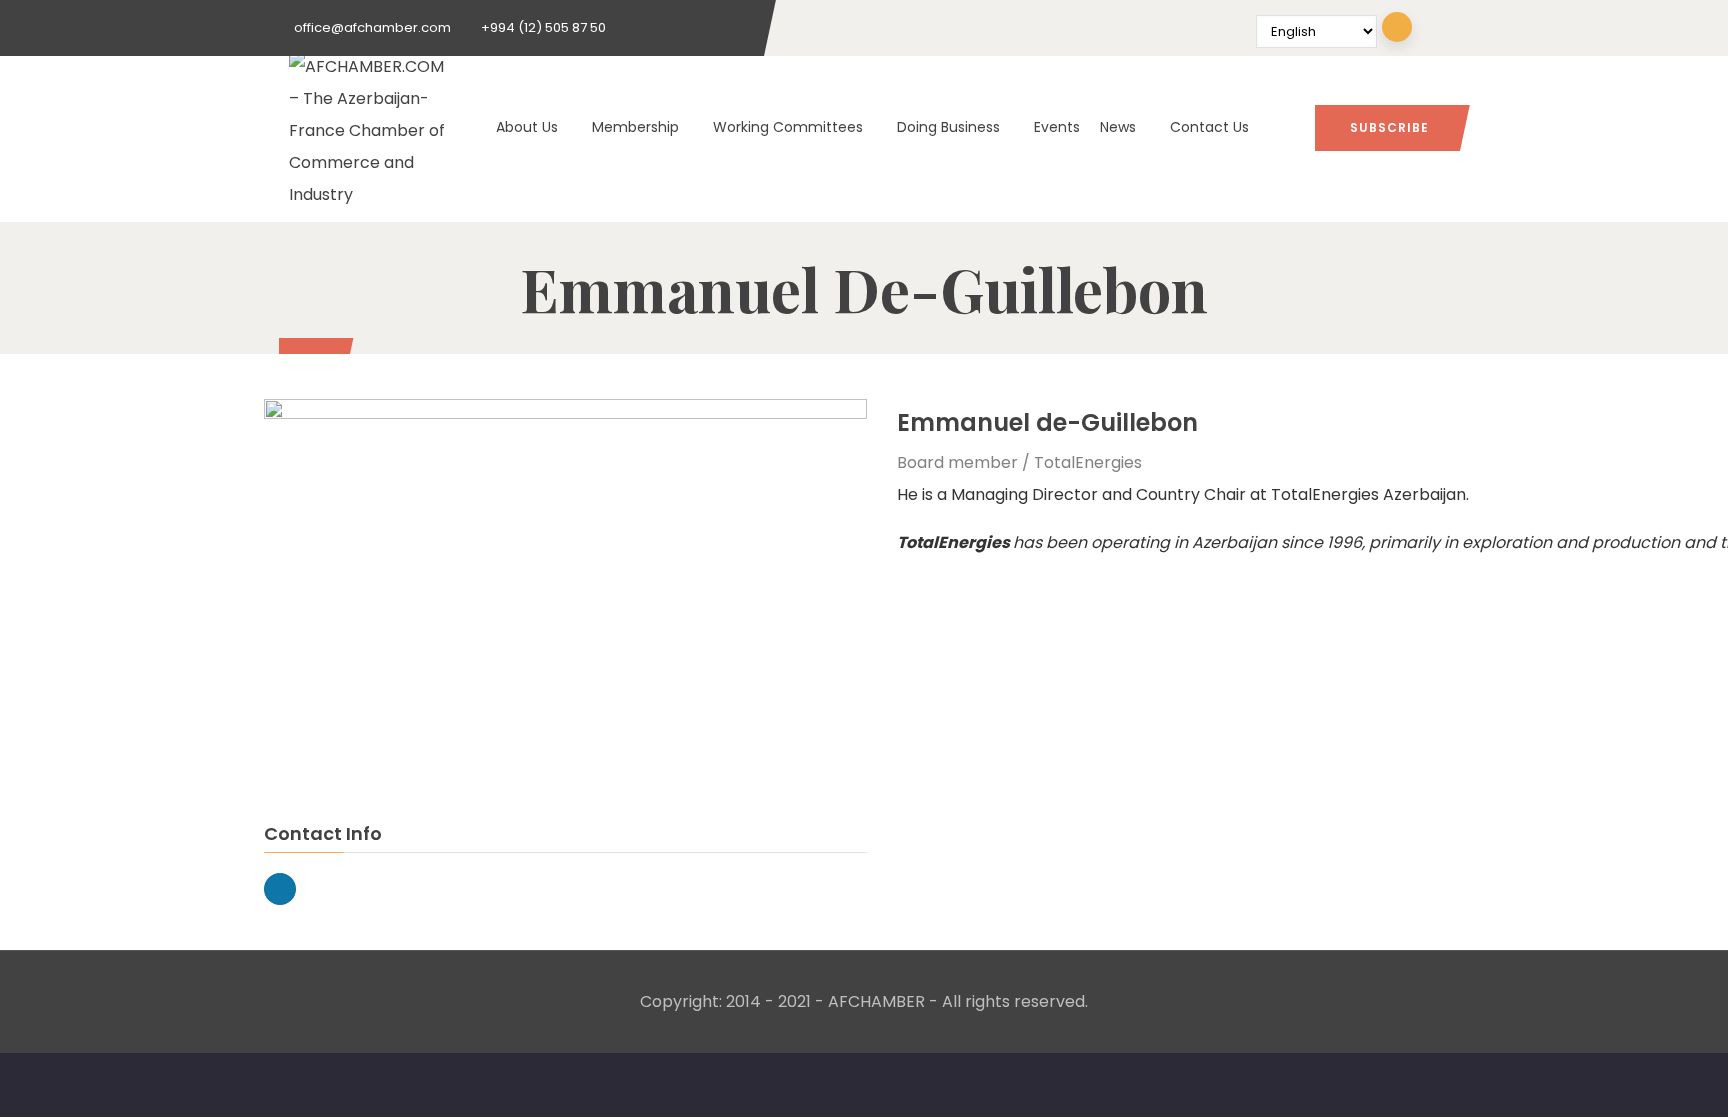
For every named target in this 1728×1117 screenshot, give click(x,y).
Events (1057, 127)
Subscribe (1389, 127)
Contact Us (1209, 127)
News (1118, 127)
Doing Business (948, 127)
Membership (635, 127)
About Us (527, 127)
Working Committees (788, 127)
